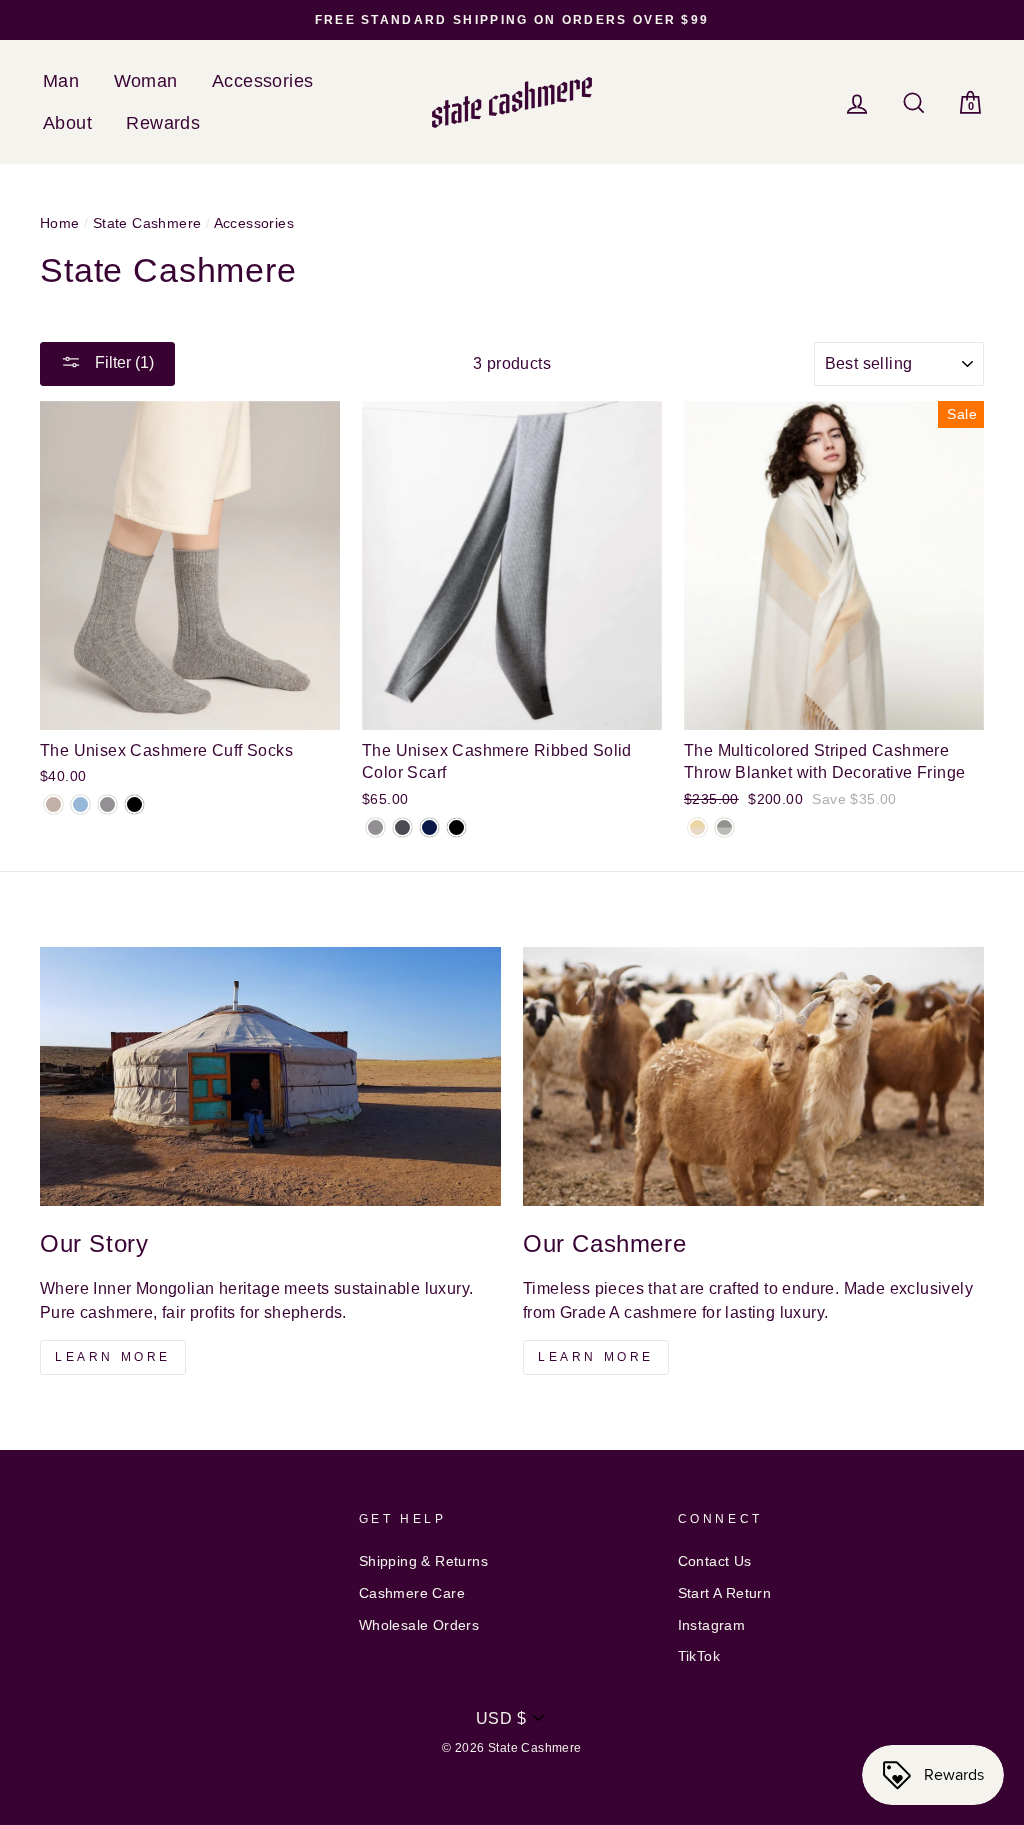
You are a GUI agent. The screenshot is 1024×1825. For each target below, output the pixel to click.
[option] (512, 20)
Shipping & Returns (423, 1561)
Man (61, 81)
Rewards (163, 123)
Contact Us (715, 1561)
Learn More (113, 1357)
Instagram (712, 1625)
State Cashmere (147, 223)
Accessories (262, 81)
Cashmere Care (412, 1593)
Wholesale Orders (419, 1625)
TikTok (699, 1656)
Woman (146, 81)
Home (60, 223)
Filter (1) (122, 362)
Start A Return (725, 1593)
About (67, 123)
